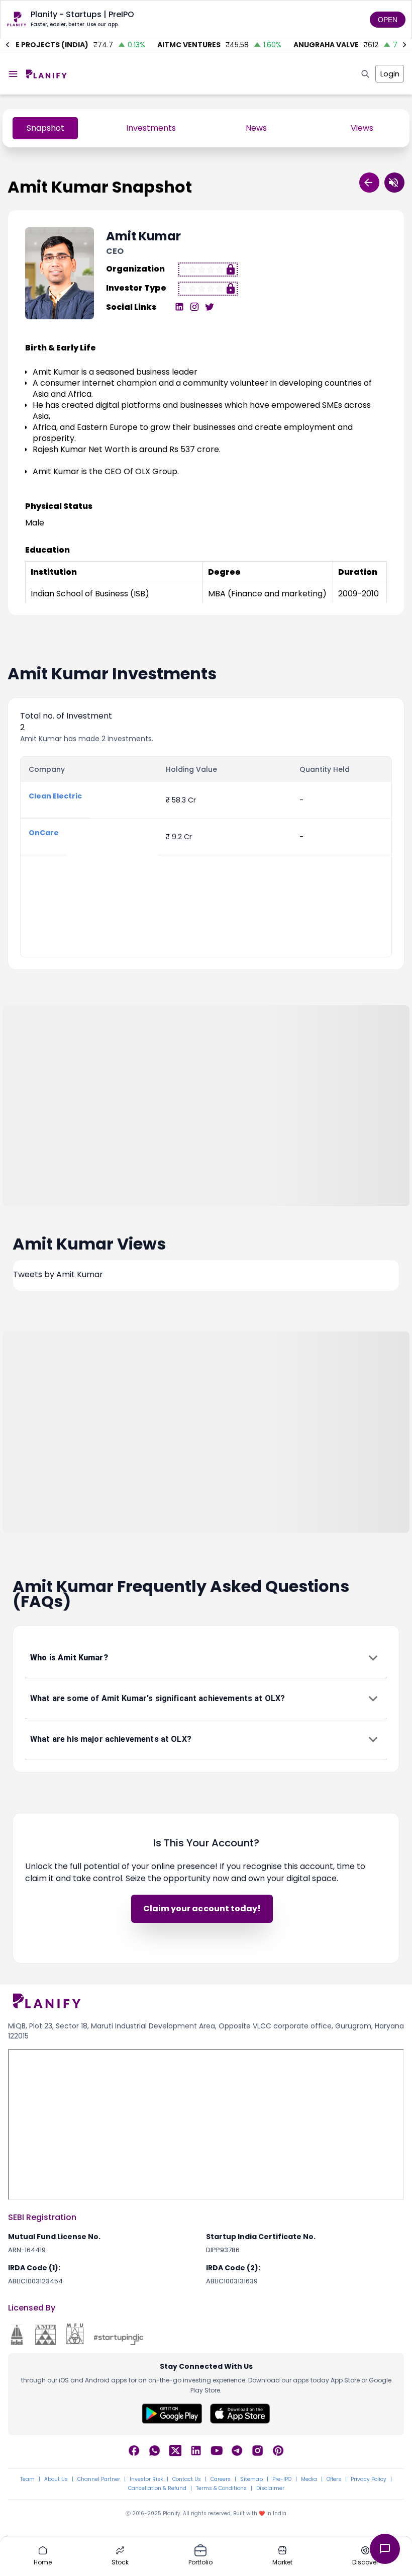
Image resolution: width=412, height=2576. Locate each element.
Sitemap (251, 2479)
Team (27, 2479)
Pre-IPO (282, 2479)
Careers (221, 2479)
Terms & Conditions (221, 2489)
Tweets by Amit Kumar (58, 1274)
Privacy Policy (369, 2479)
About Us (56, 2479)
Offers (334, 2479)
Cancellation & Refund (157, 2489)
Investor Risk (146, 2479)
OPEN (388, 20)
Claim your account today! (202, 1908)
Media (309, 2479)
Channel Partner (99, 2479)
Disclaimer (270, 2489)
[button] (206, 1658)
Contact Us (187, 2479)
